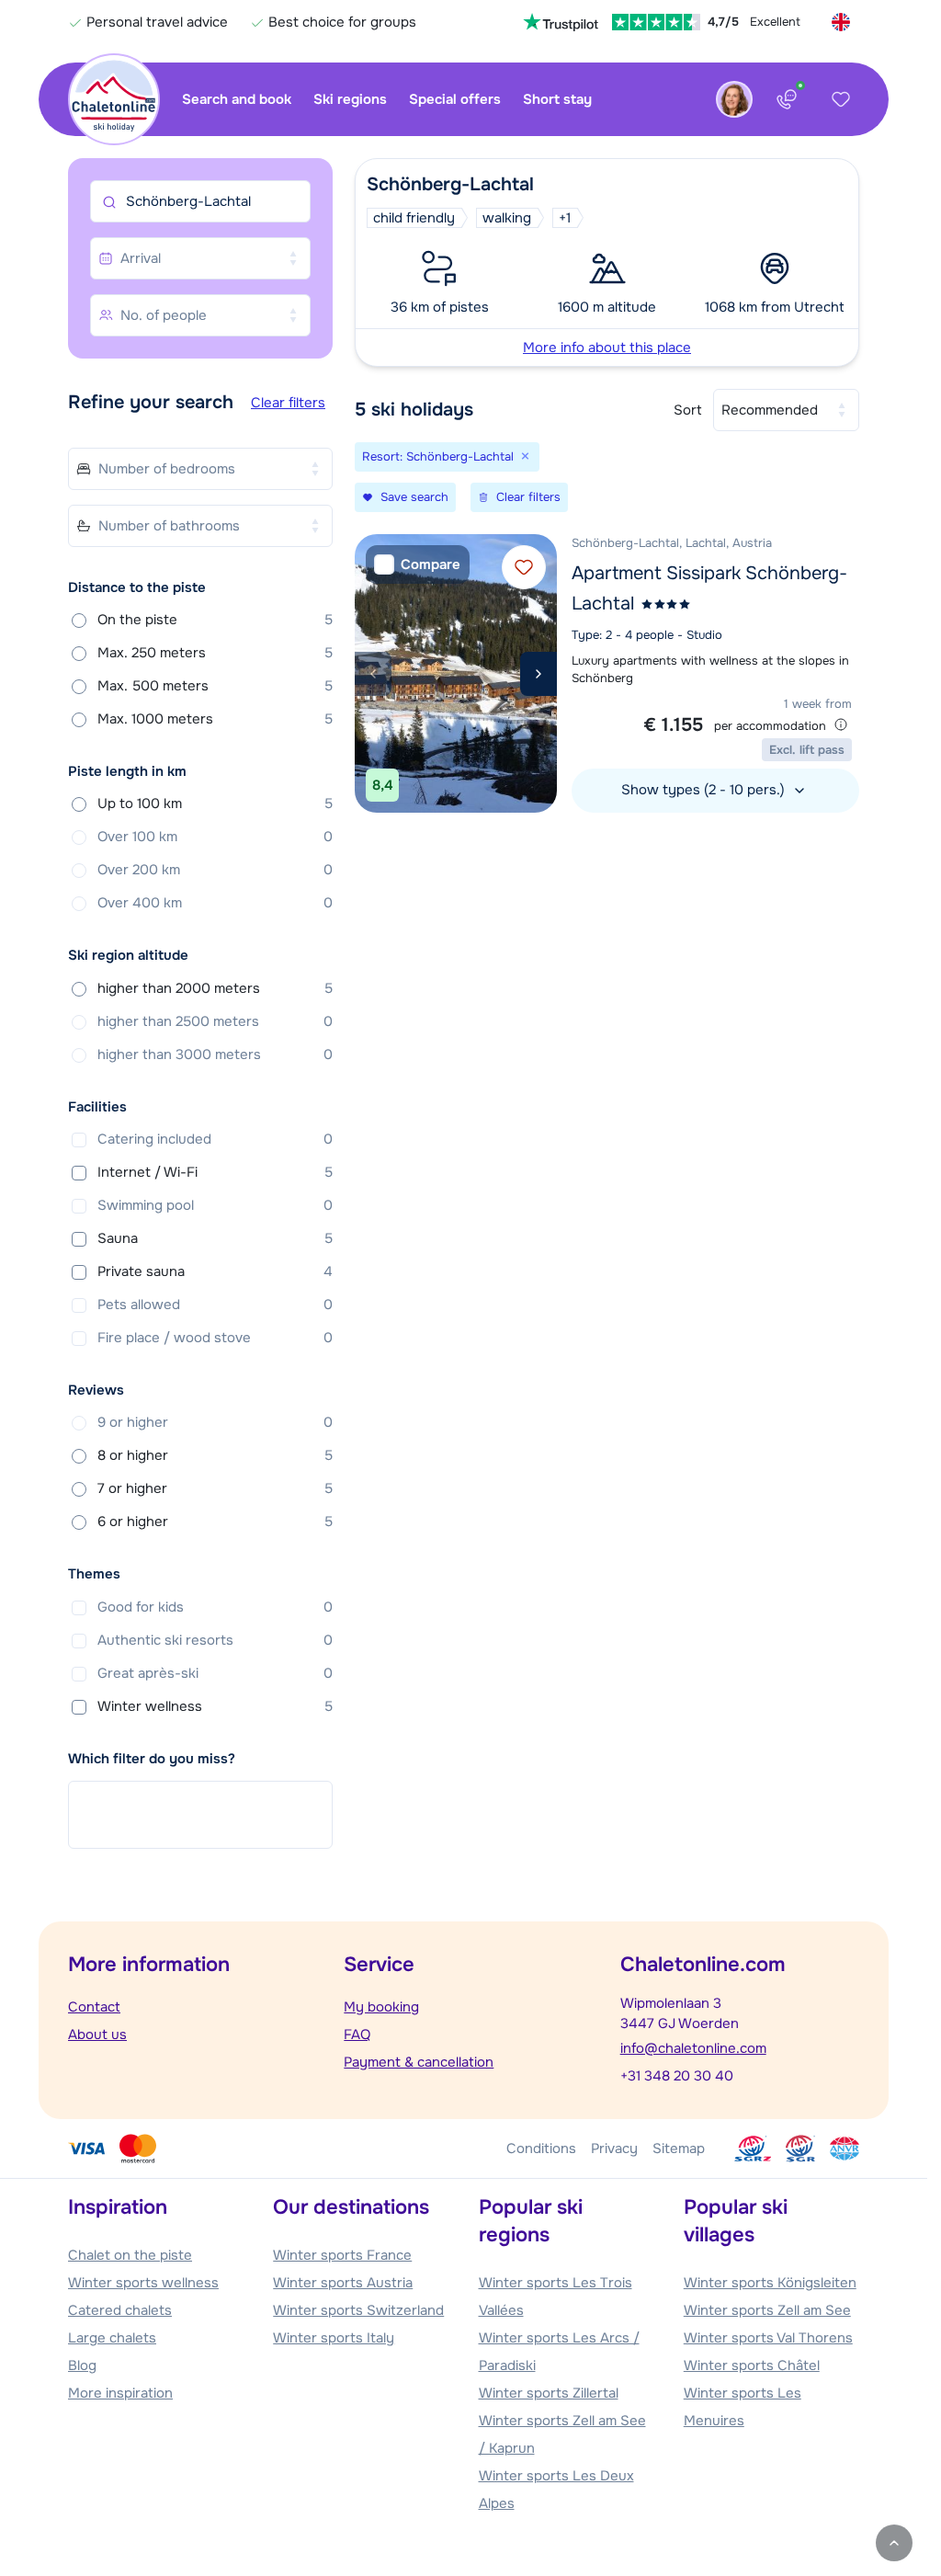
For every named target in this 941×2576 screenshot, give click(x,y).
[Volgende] (539, 674)
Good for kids (215, 1607)
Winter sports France (342, 2255)
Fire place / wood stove (215, 1338)
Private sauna (215, 1271)
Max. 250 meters (215, 653)
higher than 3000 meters (215, 1054)
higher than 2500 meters (215, 1021)
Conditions (541, 2149)
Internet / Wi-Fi (215, 1172)
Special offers (455, 99)
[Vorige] (373, 674)
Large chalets (112, 2338)
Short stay (557, 99)
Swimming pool (215, 1205)
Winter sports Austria (343, 2283)
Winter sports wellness (143, 2283)
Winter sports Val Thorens (768, 2338)
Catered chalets (120, 2310)
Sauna (215, 1238)
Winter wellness (215, 1706)
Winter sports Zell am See (767, 2310)
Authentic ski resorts (215, 1640)
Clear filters (288, 403)
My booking (381, 2007)
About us (97, 2035)
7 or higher (215, 1488)
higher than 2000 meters (215, 988)
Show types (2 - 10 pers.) (705, 790)
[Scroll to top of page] (894, 2543)
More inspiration (120, 2393)
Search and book (237, 99)
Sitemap (679, 2149)
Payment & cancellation (419, 2062)
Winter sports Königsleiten (770, 2283)
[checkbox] (418, 565)
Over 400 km (215, 903)
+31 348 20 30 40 (677, 2076)
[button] (607, 262)
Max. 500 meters (215, 686)
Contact (94, 2007)
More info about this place (607, 348)
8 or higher (215, 1455)
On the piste (215, 620)
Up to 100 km (215, 804)
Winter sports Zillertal (549, 2393)
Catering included (215, 1139)
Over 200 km (215, 870)
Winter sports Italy (334, 2338)
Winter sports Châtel (752, 2365)
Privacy (614, 2149)
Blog (82, 2365)
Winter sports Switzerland (358, 2310)
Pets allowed (215, 1305)
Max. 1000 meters (215, 719)
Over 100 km (215, 837)
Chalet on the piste (130, 2255)
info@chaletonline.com (693, 2048)
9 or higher (215, 1422)
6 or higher (215, 1522)
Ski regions (350, 99)
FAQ (357, 2035)
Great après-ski (215, 1673)
